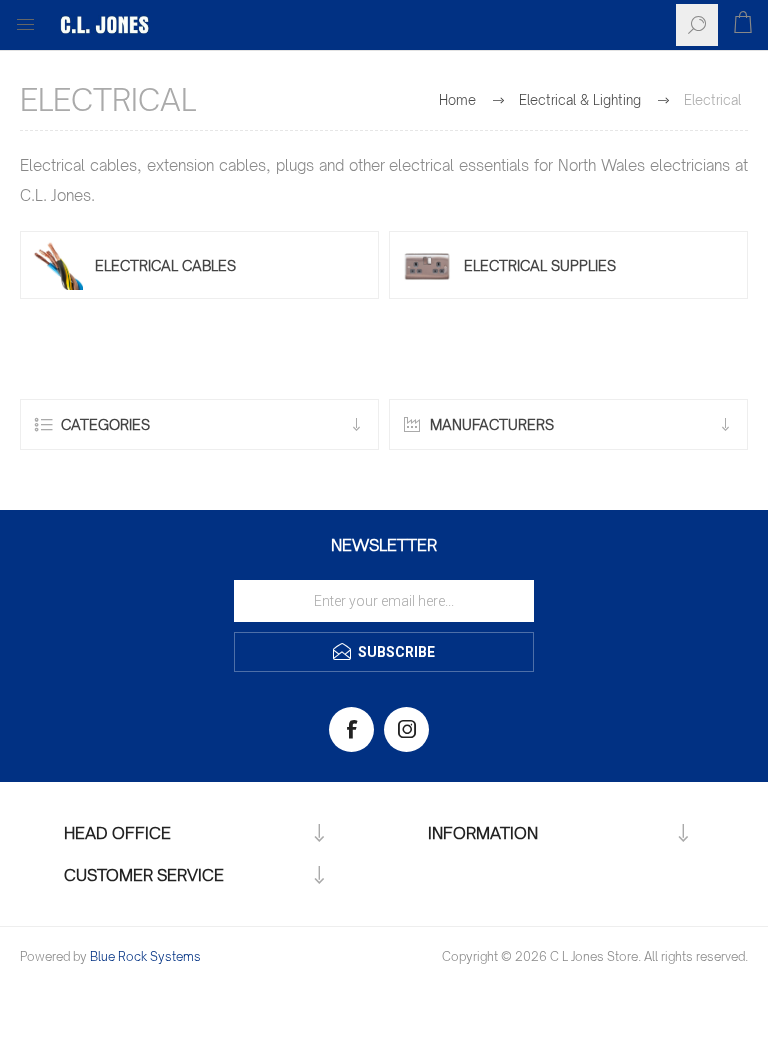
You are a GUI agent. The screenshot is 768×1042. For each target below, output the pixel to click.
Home (457, 100)
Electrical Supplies (540, 265)
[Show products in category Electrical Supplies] (427, 265)
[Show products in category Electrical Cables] (58, 265)
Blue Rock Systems (145, 956)
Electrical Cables (165, 265)
